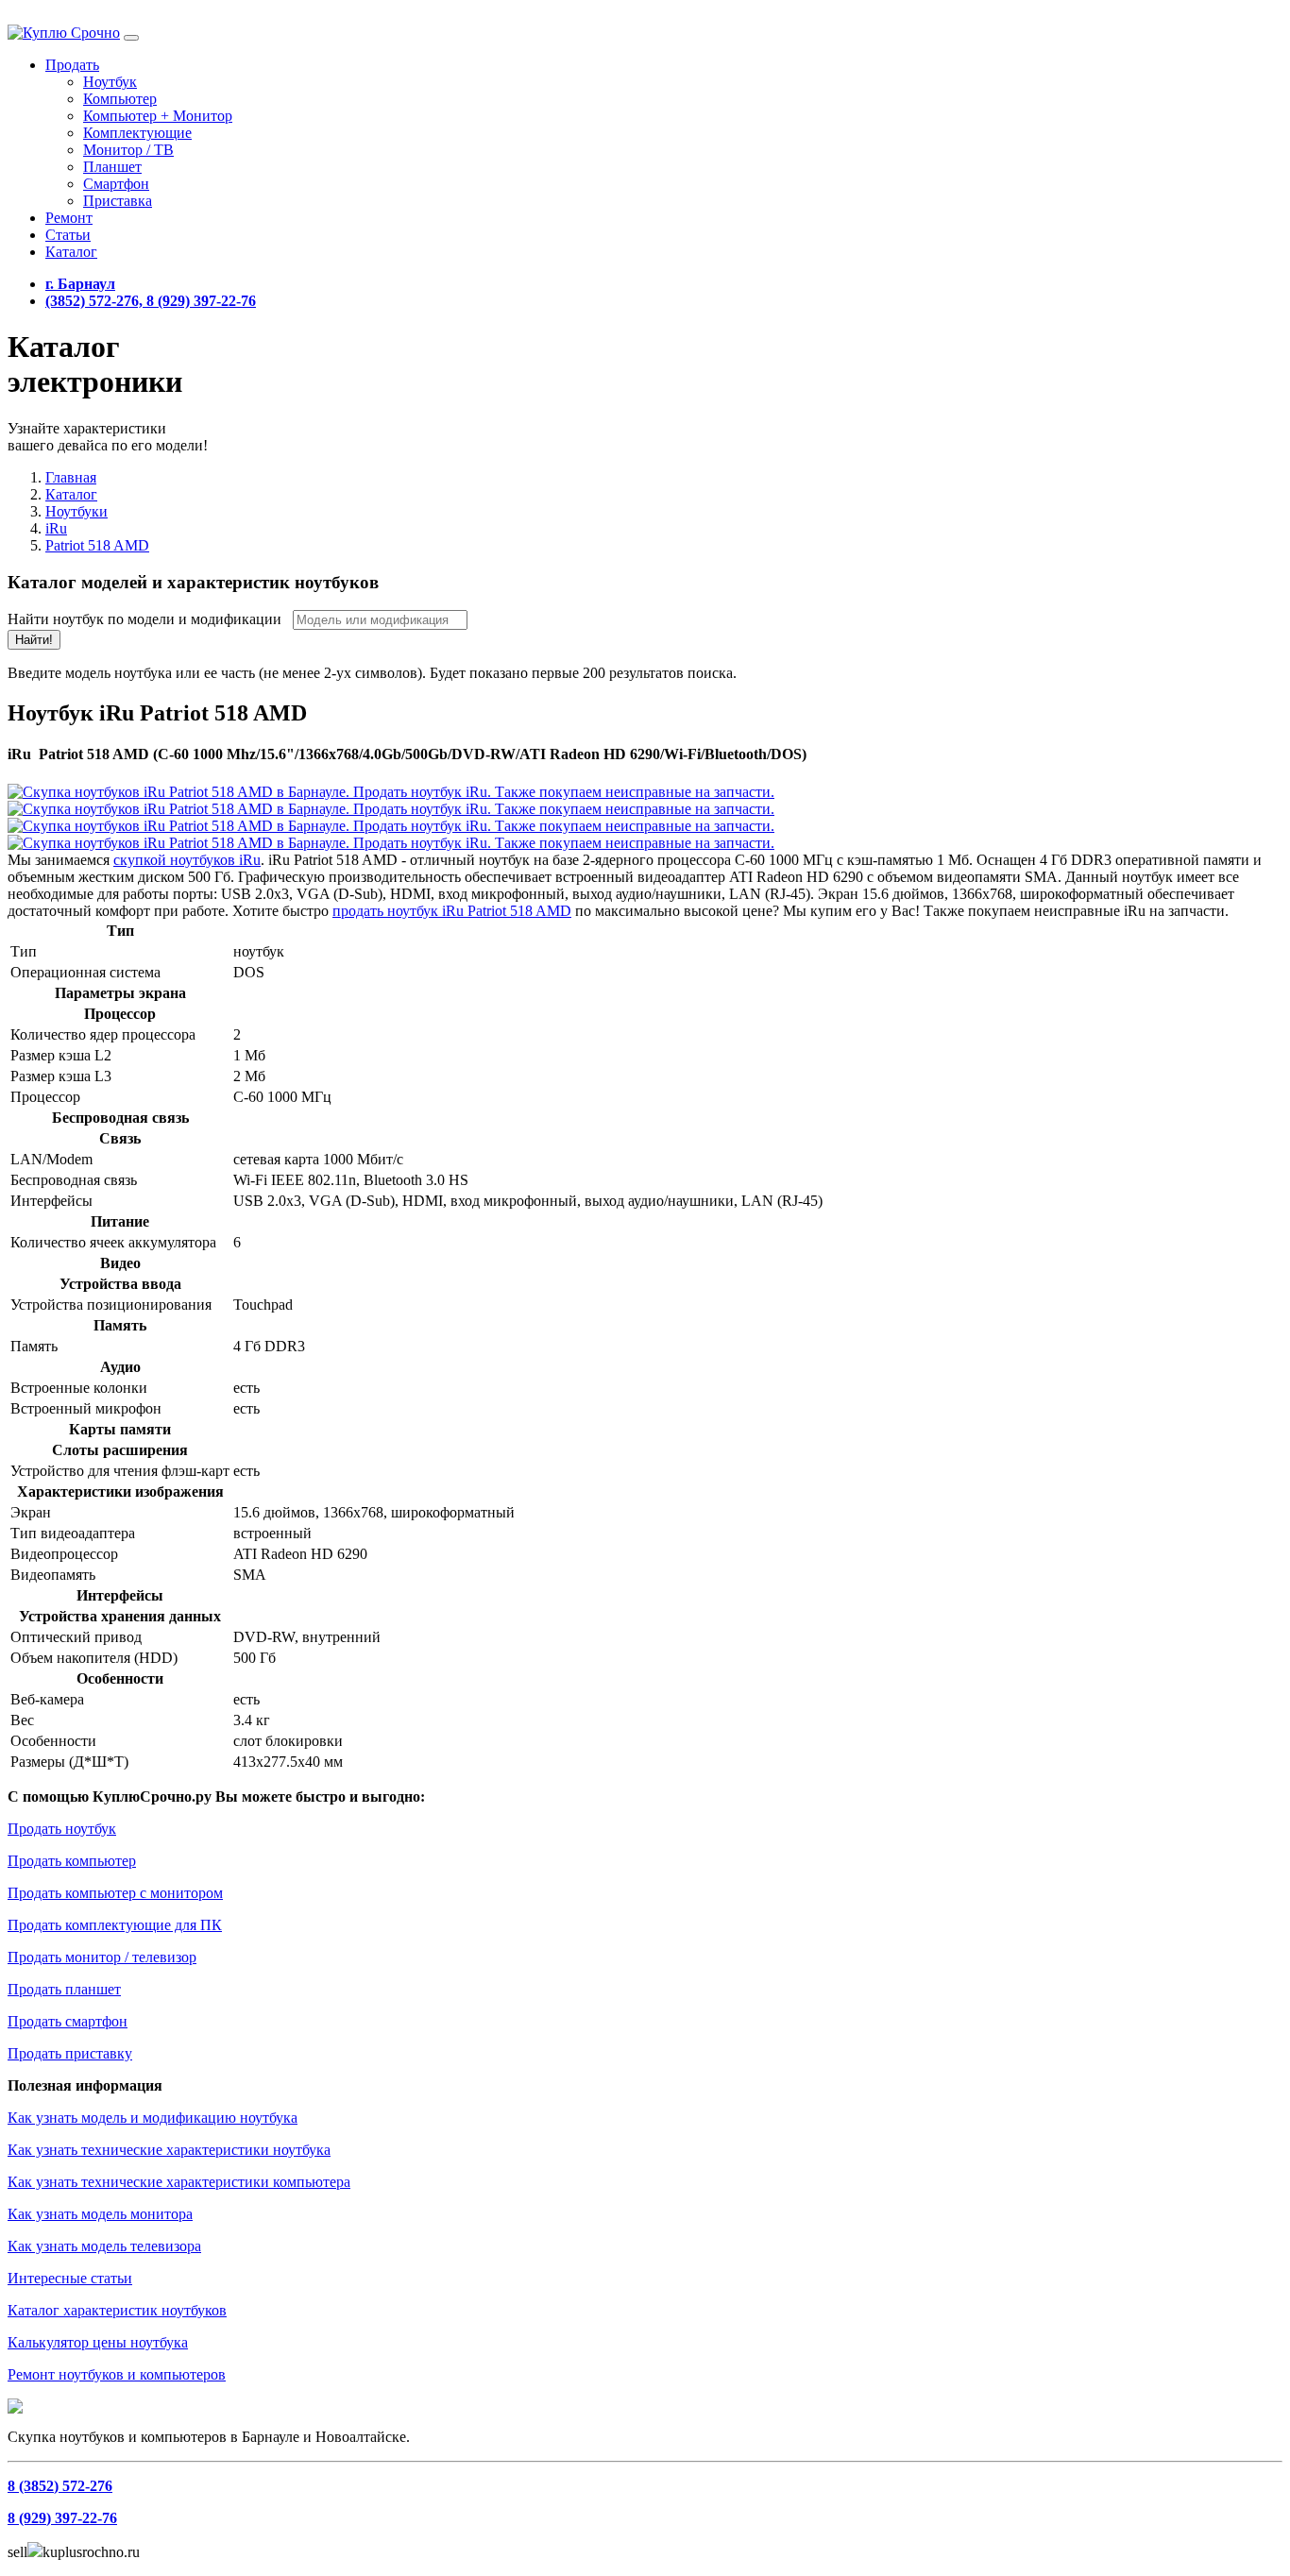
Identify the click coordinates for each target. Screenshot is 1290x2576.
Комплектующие (137, 133)
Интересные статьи (70, 2278)
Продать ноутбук (62, 1829)
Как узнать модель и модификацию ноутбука (153, 2118)
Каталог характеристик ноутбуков (117, 2310)
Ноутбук (110, 82)
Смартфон (116, 184)
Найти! (34, 640)
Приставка (118, 201)
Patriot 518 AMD (97, 545)
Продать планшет (64, 1989)
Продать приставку (70, 2053)
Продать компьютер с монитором (115, 1893)
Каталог (71, 252)
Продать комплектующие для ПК (115, 1925)
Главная (71, 477)
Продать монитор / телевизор (102, 1957)
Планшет (112, 167)
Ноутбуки (76, 511)
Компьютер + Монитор (158, 116)
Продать (72, 65)
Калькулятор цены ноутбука (98, 2342)
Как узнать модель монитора (100, 2214)
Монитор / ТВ (128, 150)
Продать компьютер (72, 1861)
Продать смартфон (68, 2021)
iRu (56, 528)
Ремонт (69, 218)
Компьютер (120, 99)
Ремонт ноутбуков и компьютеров (117, 2374)
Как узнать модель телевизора (104, 2246)
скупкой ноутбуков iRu (187, 860)
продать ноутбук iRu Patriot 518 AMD (452, 911)
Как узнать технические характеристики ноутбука (169, 2150)
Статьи (68, 235)
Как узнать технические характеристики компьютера (179, 2182)
